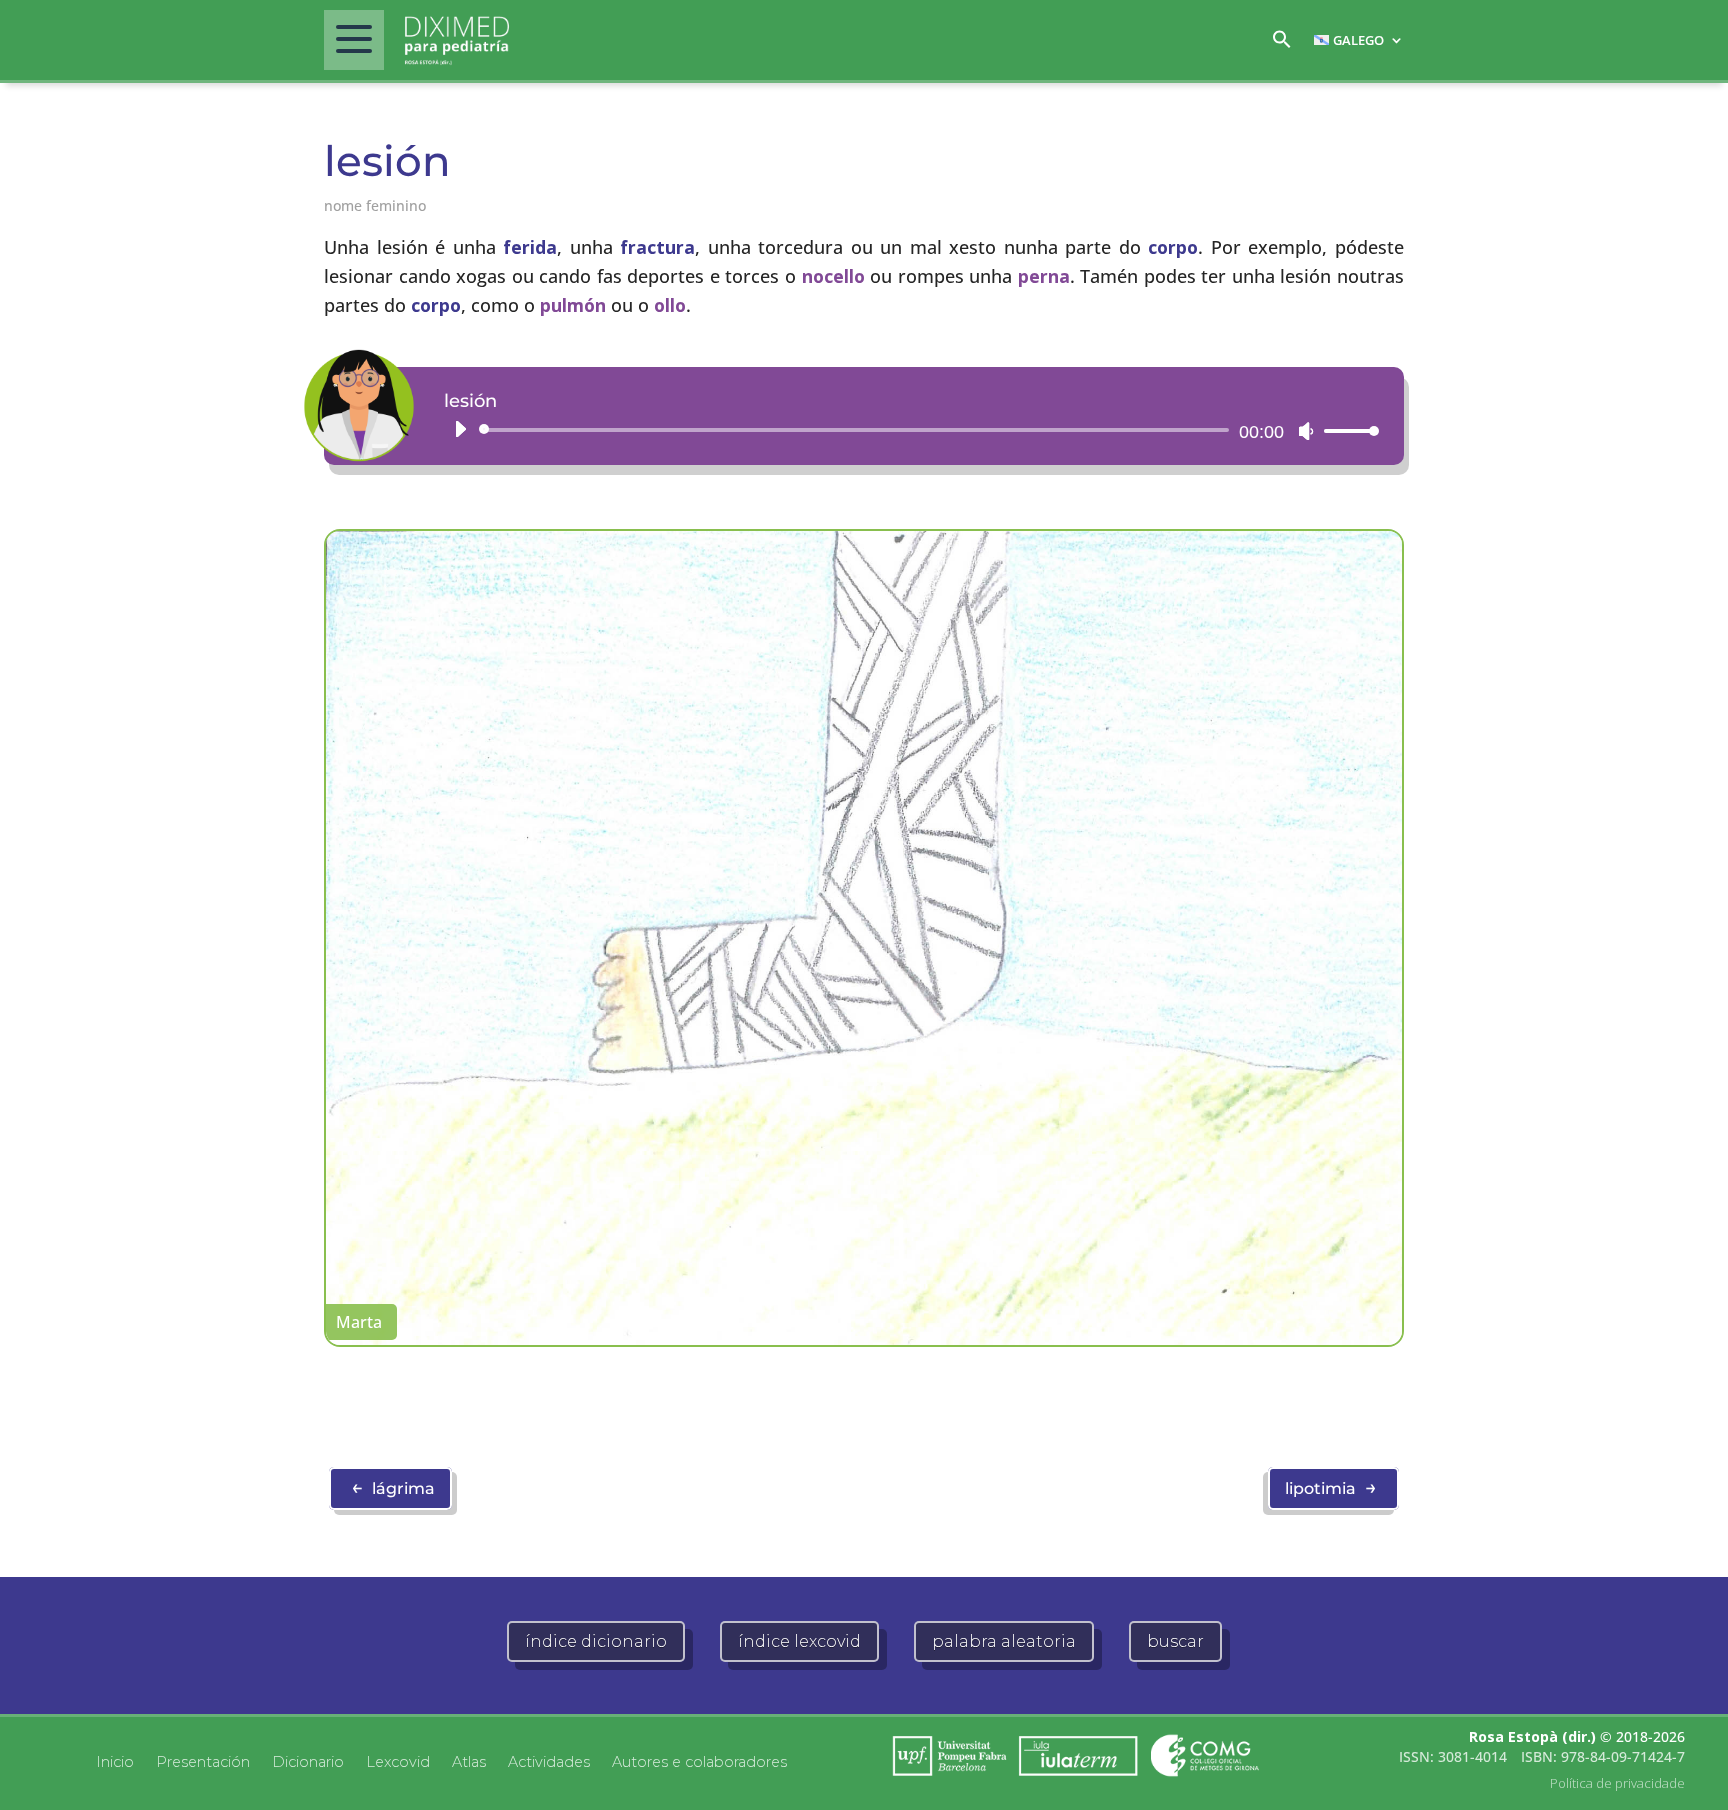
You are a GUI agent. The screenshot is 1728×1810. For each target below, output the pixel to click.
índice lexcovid (799, 1641)
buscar (1175, 1641)
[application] (909, 430)
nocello (833, 276)
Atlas (469, 1761)
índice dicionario (596, 1641)
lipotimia (1331, 1487)
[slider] (1346, 430)
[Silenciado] (1306, 431)
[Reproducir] (460, 429)
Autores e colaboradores (699, 1761)
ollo (670, 305)
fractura (657, 247)
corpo (1173, 247)
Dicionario (308, 1761)
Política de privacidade (1617, 1783)
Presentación (203, 1761)
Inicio (115, 1761)
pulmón (573, 305)
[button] (1282, 44)
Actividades (549, 1761)
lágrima (393, 1487)
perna (1044, 276)
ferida (530, 247)
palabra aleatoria (1004, 1641)
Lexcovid (398, 1761)
